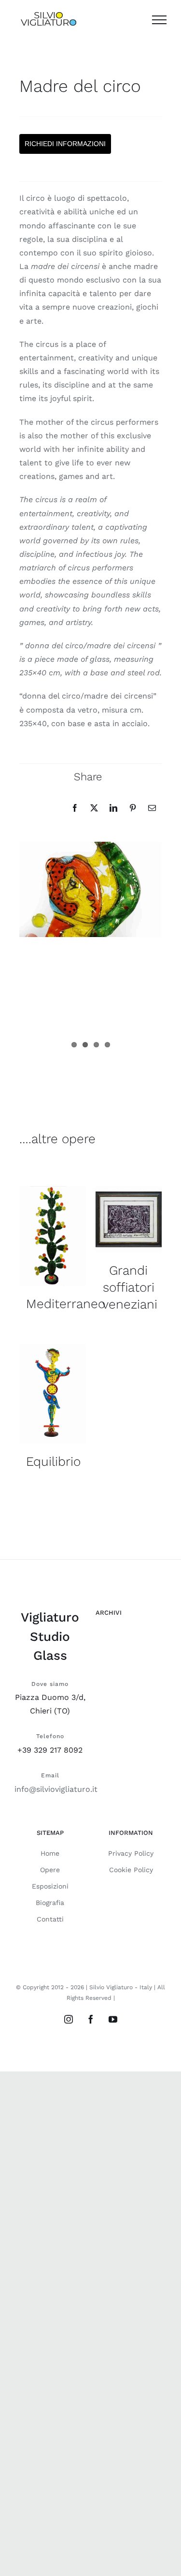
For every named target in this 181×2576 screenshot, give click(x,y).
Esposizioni (50, 1886)
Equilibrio (53, 1461)
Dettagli (53, 1238)
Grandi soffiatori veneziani (130, 1287)
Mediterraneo (66, 1304)
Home (50, 1853)
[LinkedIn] (113, 808)
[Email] (152, 808)
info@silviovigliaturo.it (56, 1789)
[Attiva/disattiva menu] (159, 20)
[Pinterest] (133, 808)
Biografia (50, 1903)
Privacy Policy (131, 1853)
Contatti (50, 1919)
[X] (94, 808)
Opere (50, 1870)
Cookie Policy (131, 1870)
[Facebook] (75, 808)
